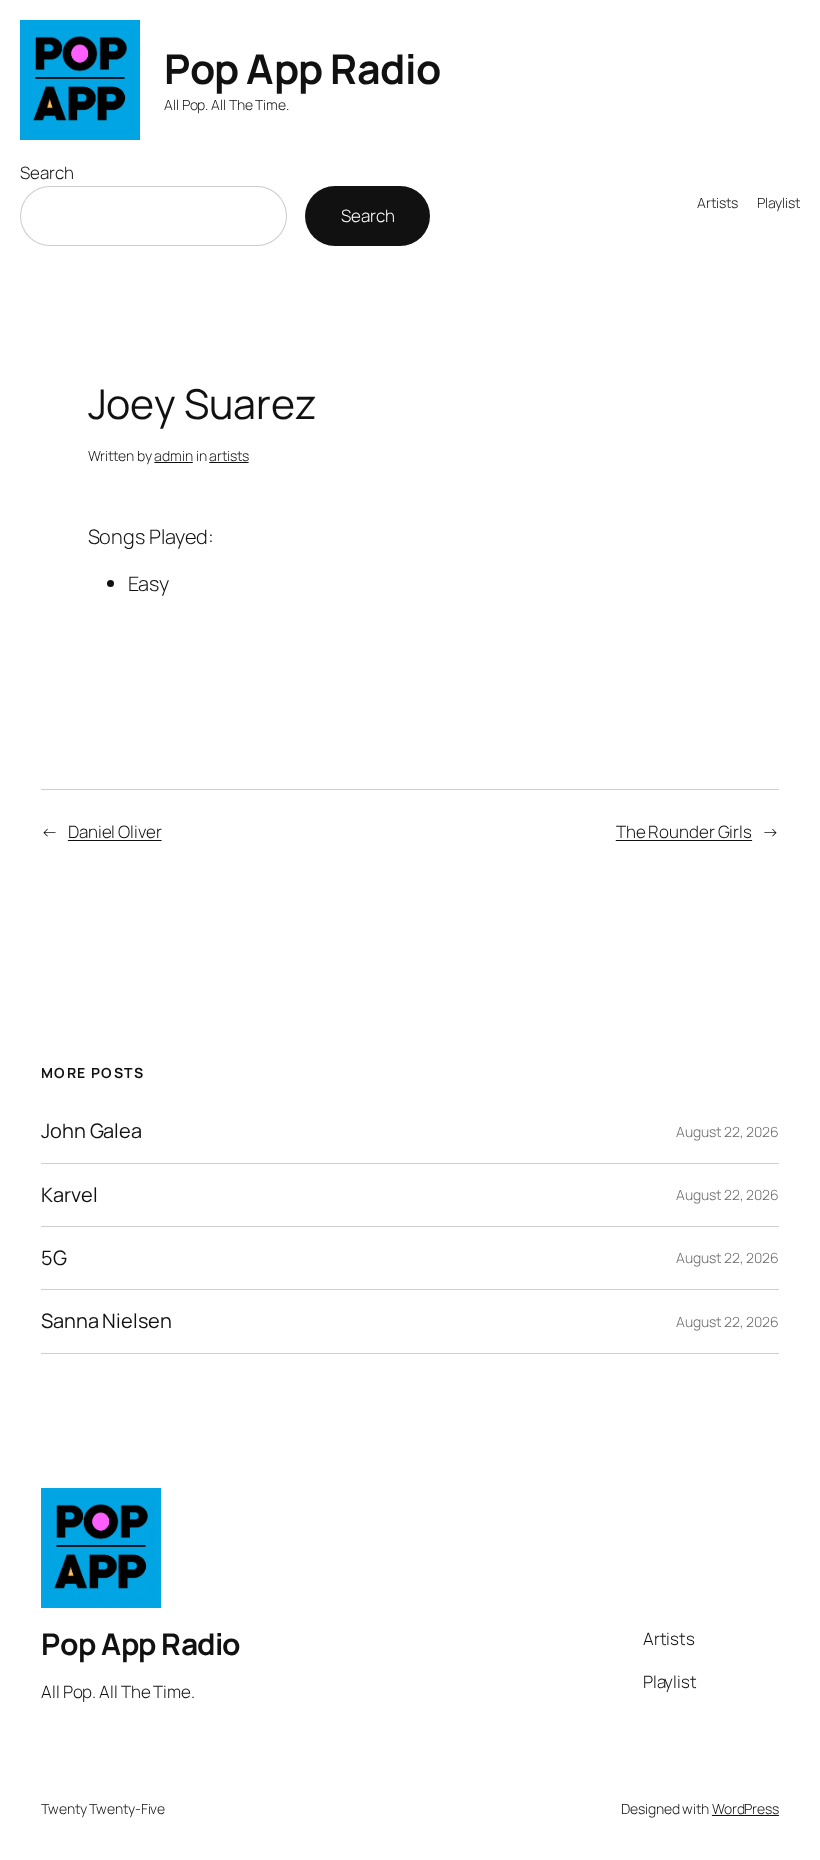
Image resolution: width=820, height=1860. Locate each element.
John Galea (91, 1131)
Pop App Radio (302, 68)
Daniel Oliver (115, 831)
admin (173, 455)
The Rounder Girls (684, 831)
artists (228, 455)
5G (54, 1258)
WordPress (745, 1808)
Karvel (69, 1195)
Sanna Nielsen (106, 1321)
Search (46, 172)
